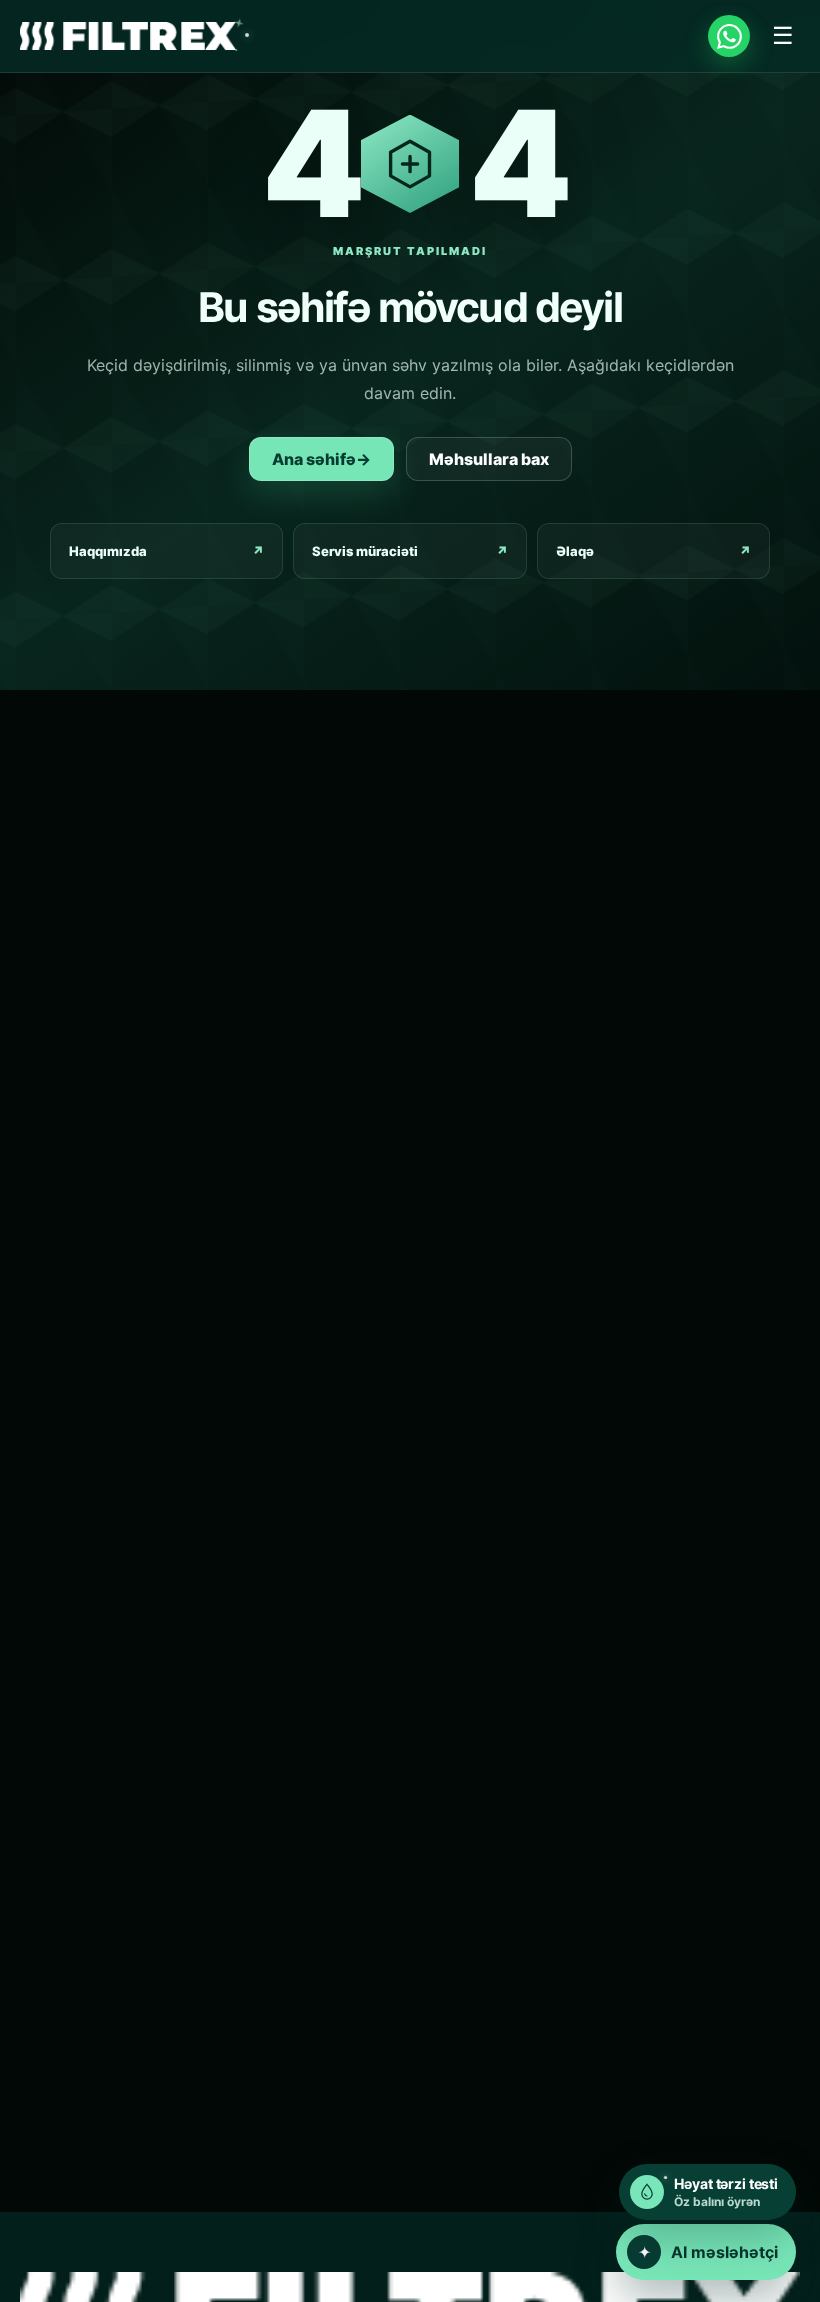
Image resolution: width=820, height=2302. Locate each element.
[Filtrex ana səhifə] (128, 36)
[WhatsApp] (729, 36)
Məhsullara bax (489, 459)
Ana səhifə (321, 459)
